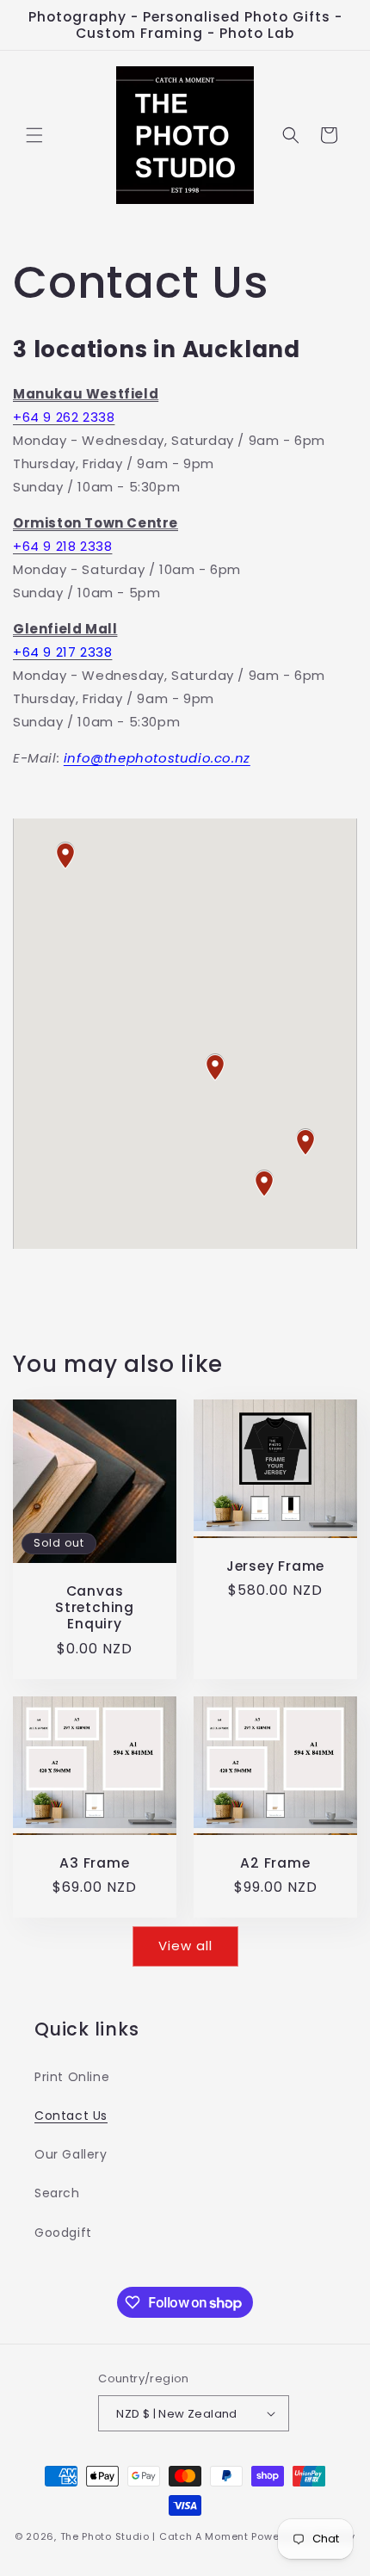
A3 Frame (94, 1863)
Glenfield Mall (65, 629)
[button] (34, 135)
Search (57, 2193)
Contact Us (71, 2116)
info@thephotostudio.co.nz (157, 758)
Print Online (72, 2077)
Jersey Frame (275, 1566)
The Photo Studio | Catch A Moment (154, 2536)
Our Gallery (71, 2154)
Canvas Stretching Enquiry (95, 1608)
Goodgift (63, 2233)
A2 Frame (275, 1863)
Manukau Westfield (86, 394)
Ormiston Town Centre (96, 523)
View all (185, 1946)
